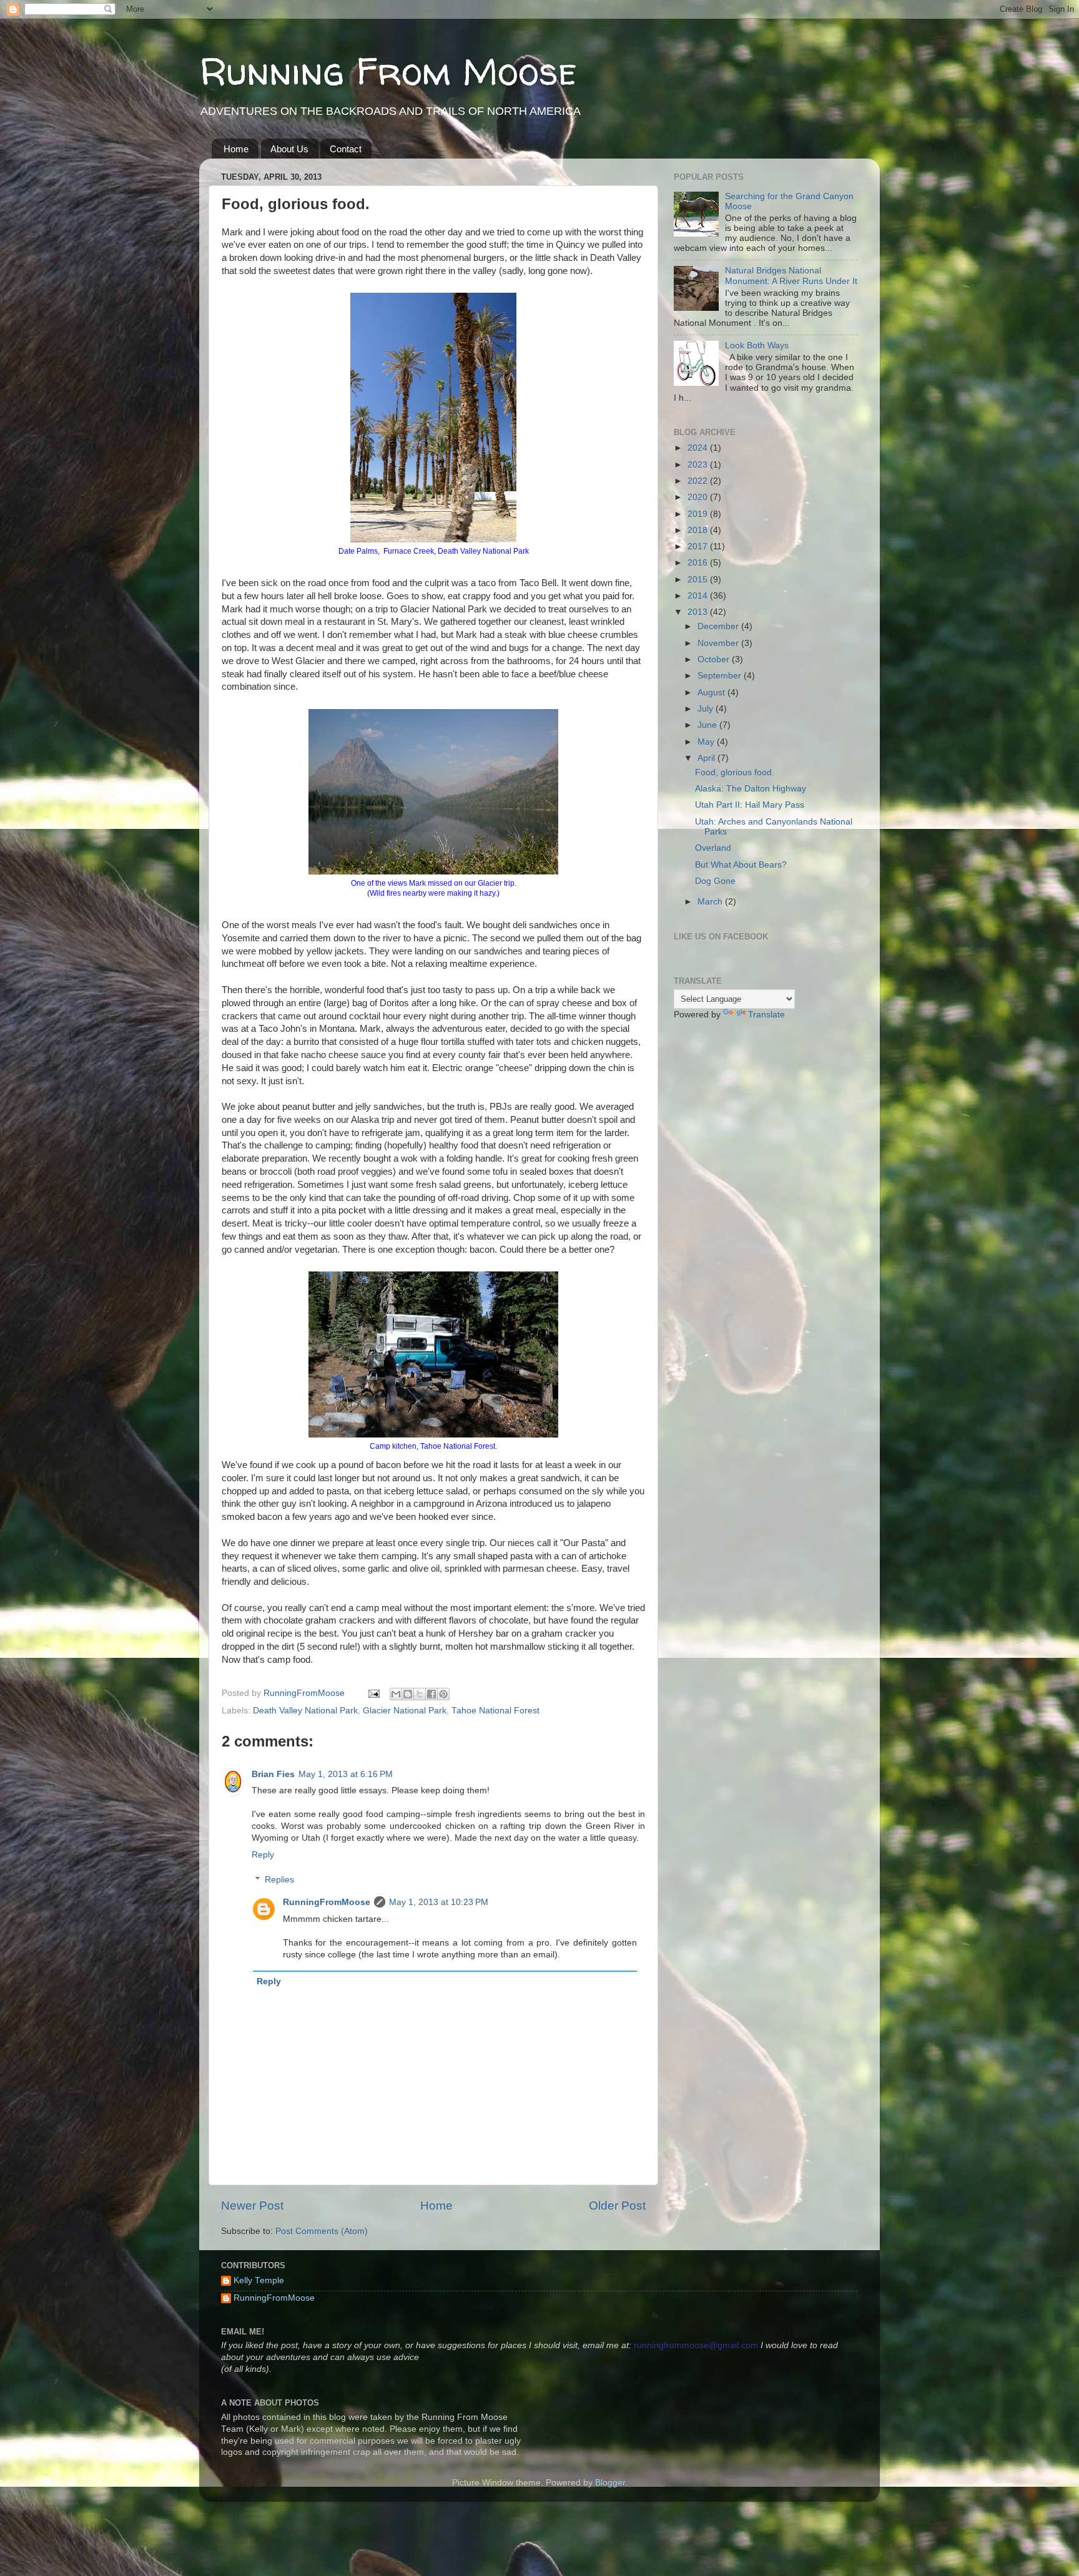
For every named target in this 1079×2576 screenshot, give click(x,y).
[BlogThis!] (408, 1694)
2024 (699, 448)
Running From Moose (388, 71)
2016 (699, 563)
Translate (766, 1015)
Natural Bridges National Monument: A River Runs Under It (791, 276)
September (721, 676)
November (719, 643)
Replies (279, 1880)
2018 (699, 530)
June (708, 725)
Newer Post (252, 2206)
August (712, 693)
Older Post (617, 2206)
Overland (713, 848)
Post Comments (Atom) (322, 2231)
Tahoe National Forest (495, 1711)
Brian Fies (273, 1774)
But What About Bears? (741, 865)
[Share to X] (420, 1694)
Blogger (610, 2483)
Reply (263, 1855)
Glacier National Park (405, 1711)
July (707, 709)
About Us (289, 149)
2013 (699, 612)
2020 (699, 497)
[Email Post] (373, 1693)
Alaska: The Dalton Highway (751, 789)
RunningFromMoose (327, 1902)
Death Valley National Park (305, 1711)
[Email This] (396, 1694)
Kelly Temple (259, 2280)
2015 (699, 580)
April (707, 758)
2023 (699, 465)
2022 (699, 481)
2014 (699, 596)
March (711, 902)
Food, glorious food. (735, 772)
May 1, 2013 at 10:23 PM (439, 1902)
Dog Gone (715, 881)
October (715, 659)
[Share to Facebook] (431, 1694)
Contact (346, 149)
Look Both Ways (757, 345)
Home (236, 149)
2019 (699, 514)
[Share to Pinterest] (443, 1694)
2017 (699, 546)
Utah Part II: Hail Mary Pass (750, 805)
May (707, 742)
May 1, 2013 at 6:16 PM (346, 1774)
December (719, 626)
